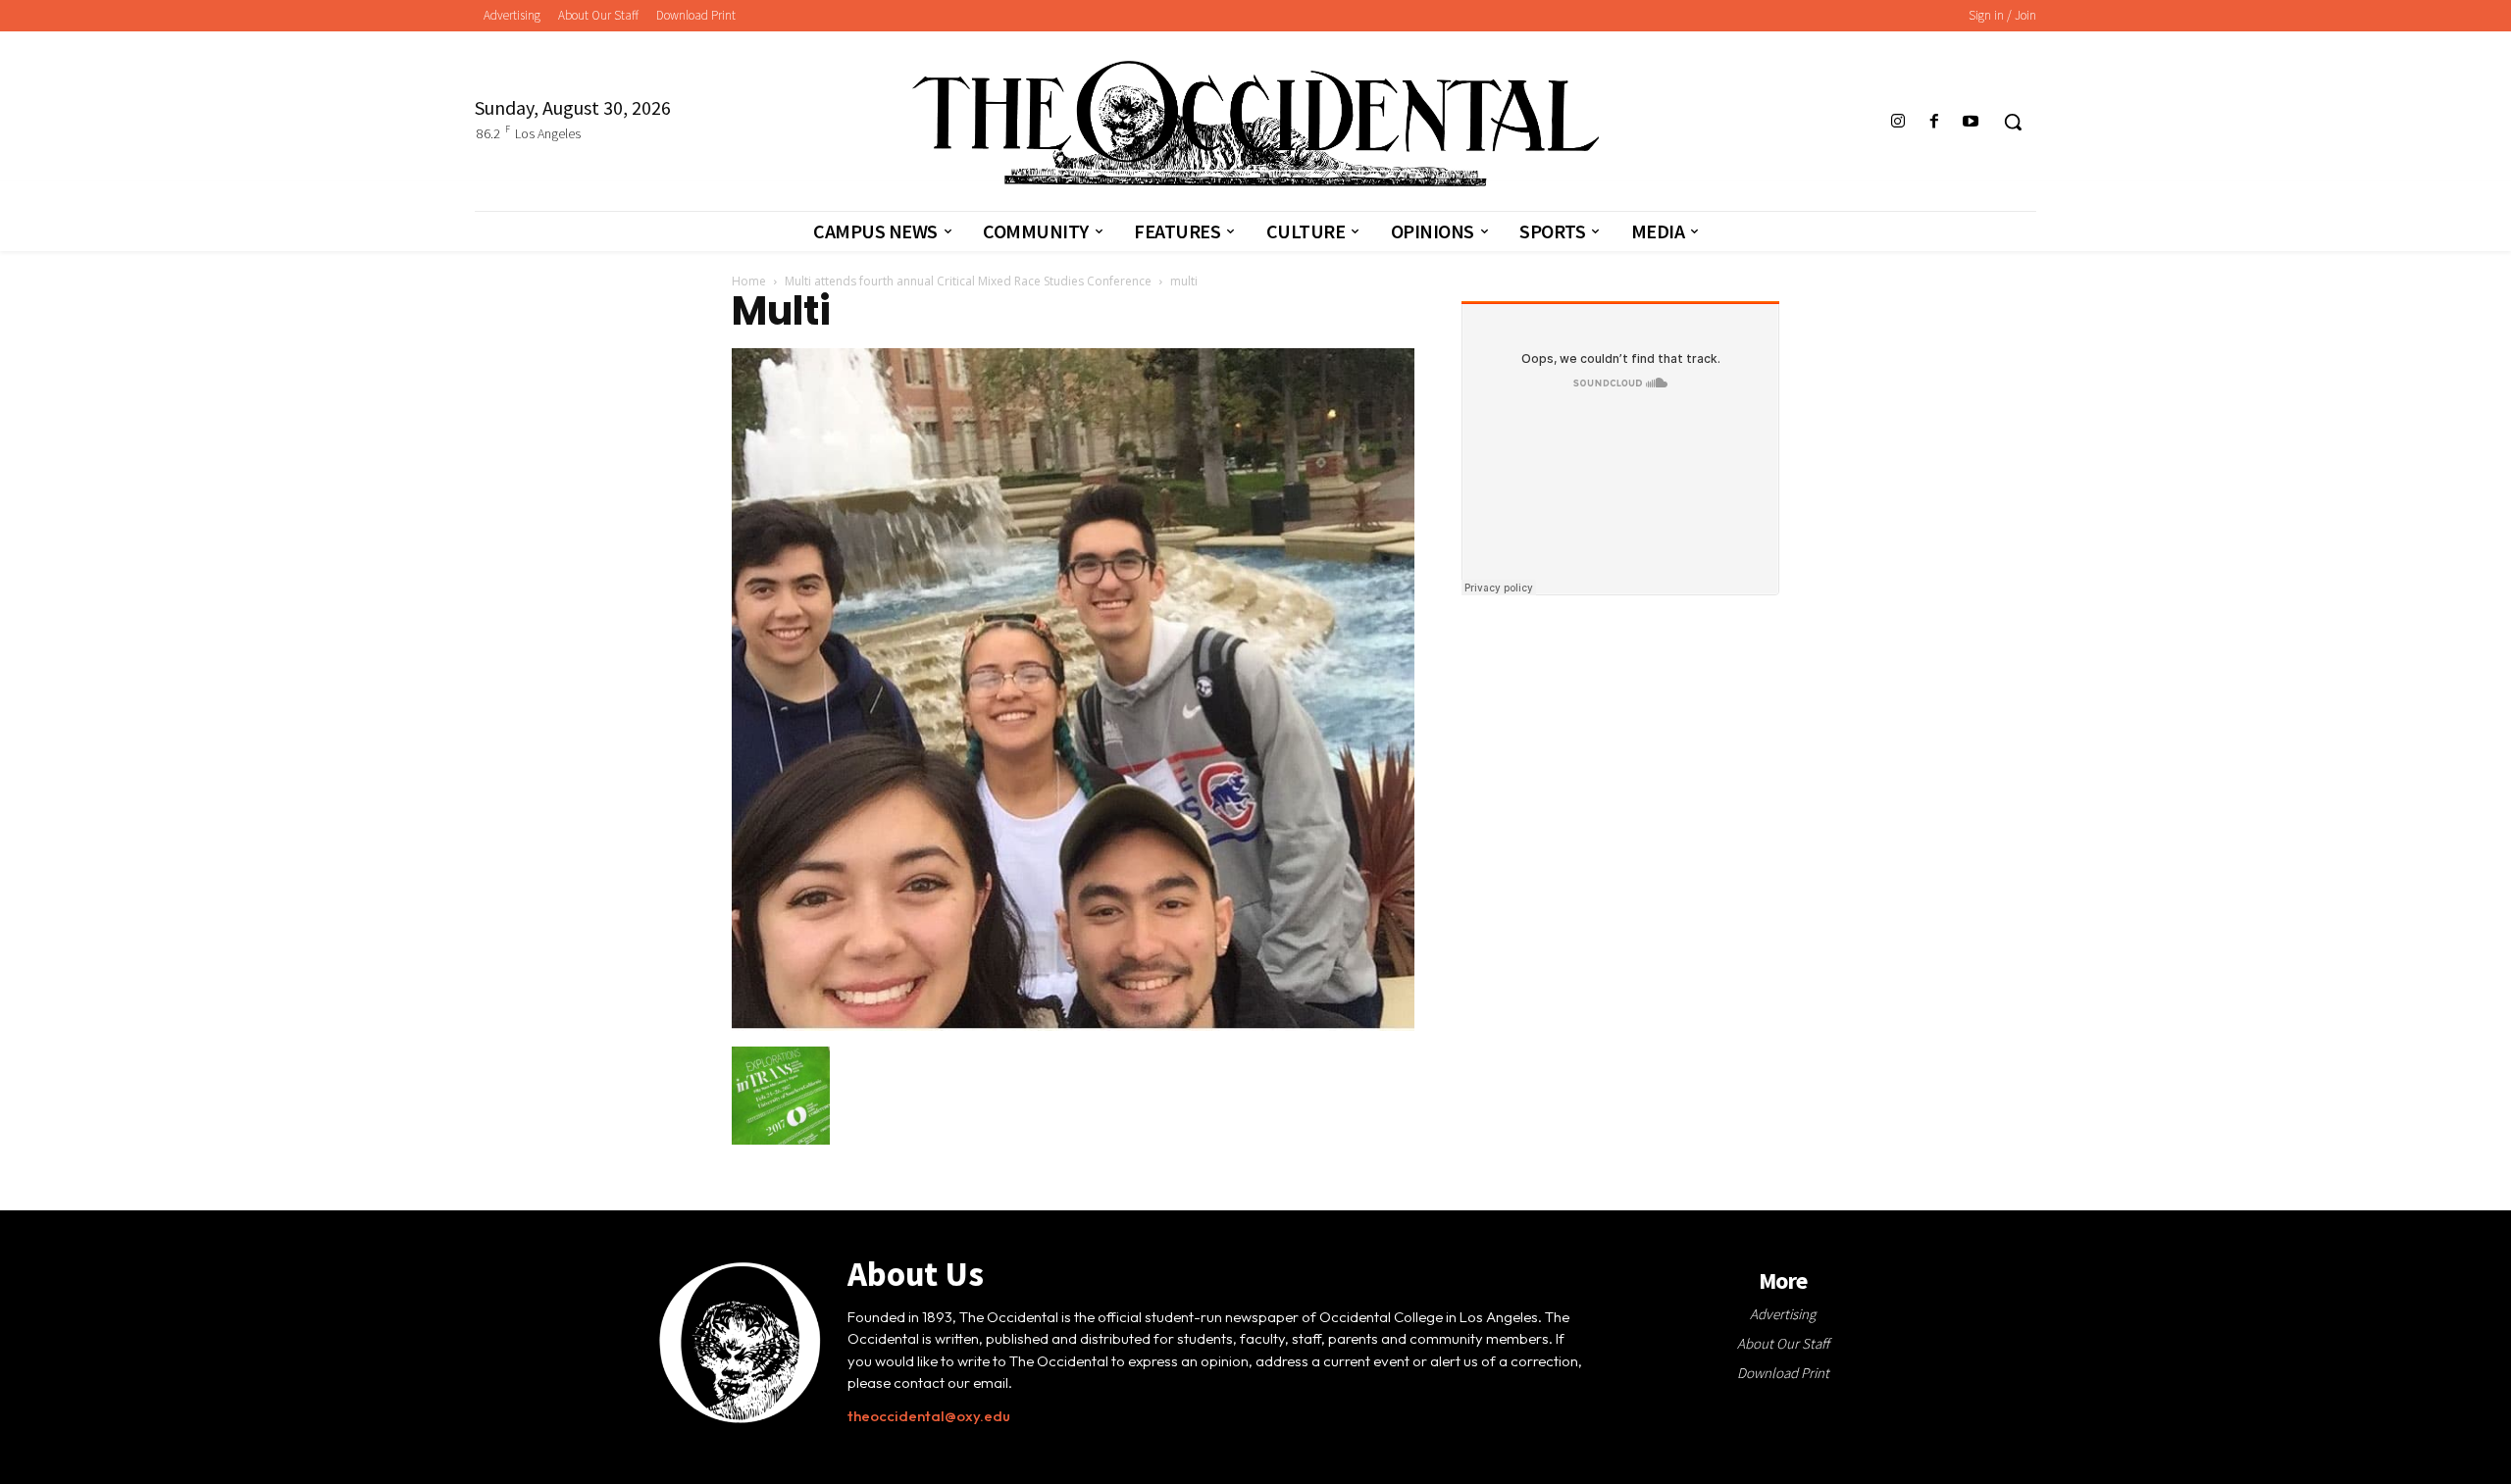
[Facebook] (1935, 122)
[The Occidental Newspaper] (1255, 124)
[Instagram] (1897, 122)
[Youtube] (1971, 122)
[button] (2013, 122)
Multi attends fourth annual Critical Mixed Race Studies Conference (968, 281)
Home (749, 281)
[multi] (1073, 1026)
